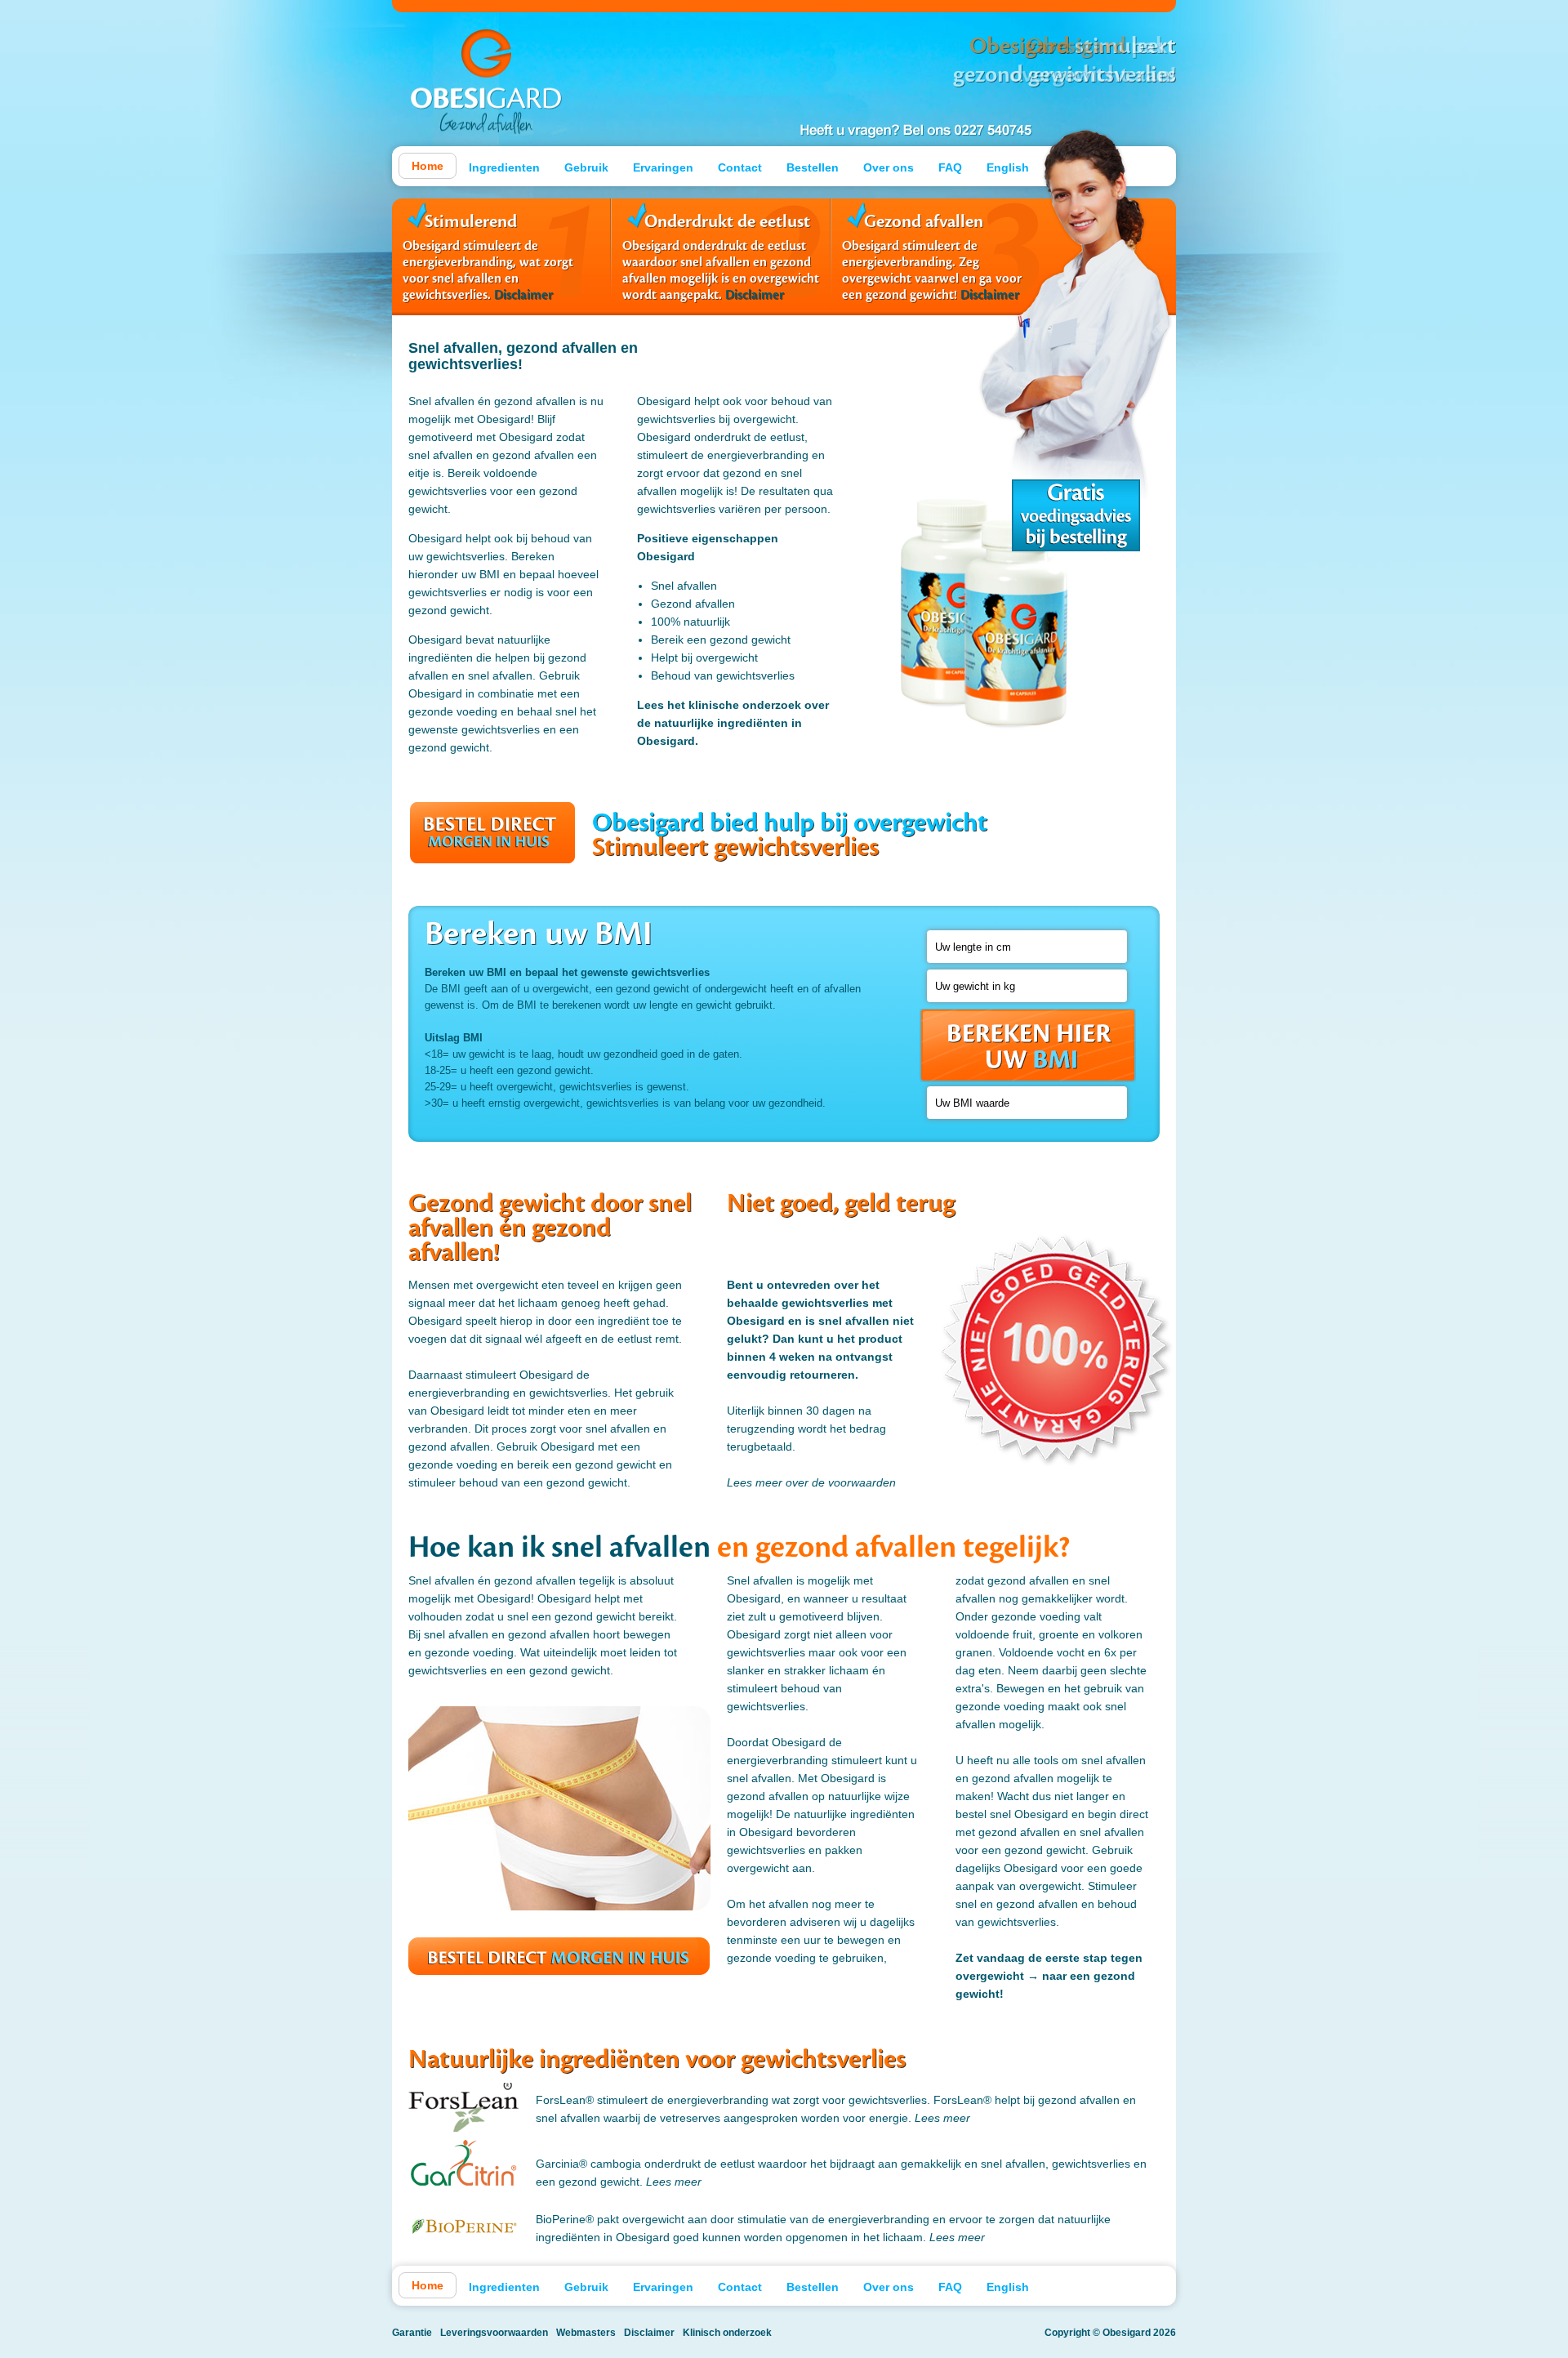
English (1008, 167)
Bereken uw (1028, 1045)
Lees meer (942, 2118)
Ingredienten (504, 167)
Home (428, 166)
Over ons (889, 167)
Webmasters (586, 2333)
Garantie (412, 2333)
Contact (740, 167)
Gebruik (586, 167)
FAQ (950, 167)
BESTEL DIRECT (492, 832)
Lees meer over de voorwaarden (811, 1482)
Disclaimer (523, 295)
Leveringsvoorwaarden (494, 2333)
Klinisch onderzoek (727, 2333)
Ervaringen (663, 167)
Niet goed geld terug (1058, 1337)
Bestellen (813, 167)
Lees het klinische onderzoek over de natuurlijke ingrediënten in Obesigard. (733, 723)
